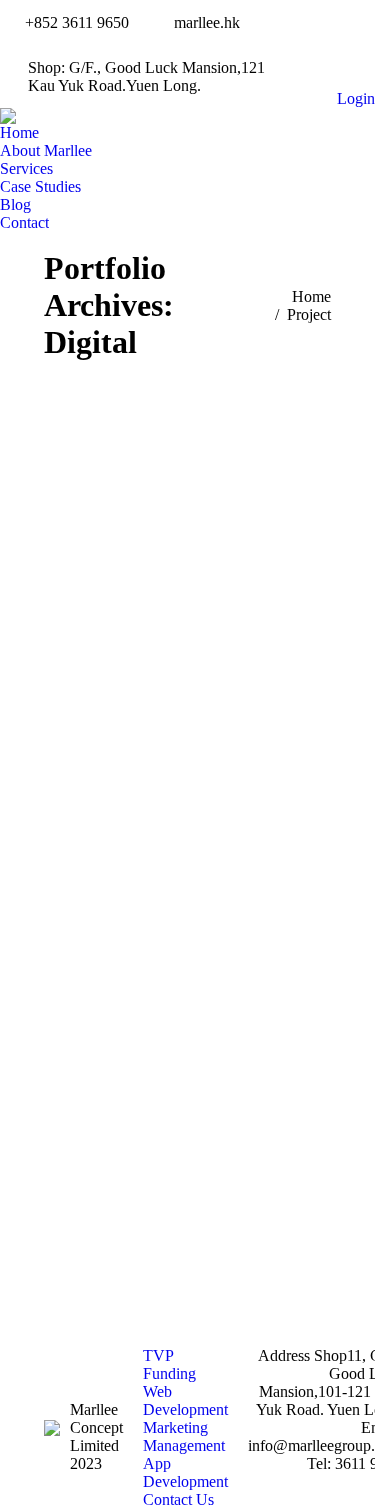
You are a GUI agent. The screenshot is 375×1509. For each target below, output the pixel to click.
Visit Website (163, 493)
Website (188, 693)
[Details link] (213, 493)
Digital (117, 657)
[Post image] (187, 493)
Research (201, 675)
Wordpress (187, 1140)
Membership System (211, 657)
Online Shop (124, 675)
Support (263, 675)
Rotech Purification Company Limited (187, 621)
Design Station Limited (188, 1079)
